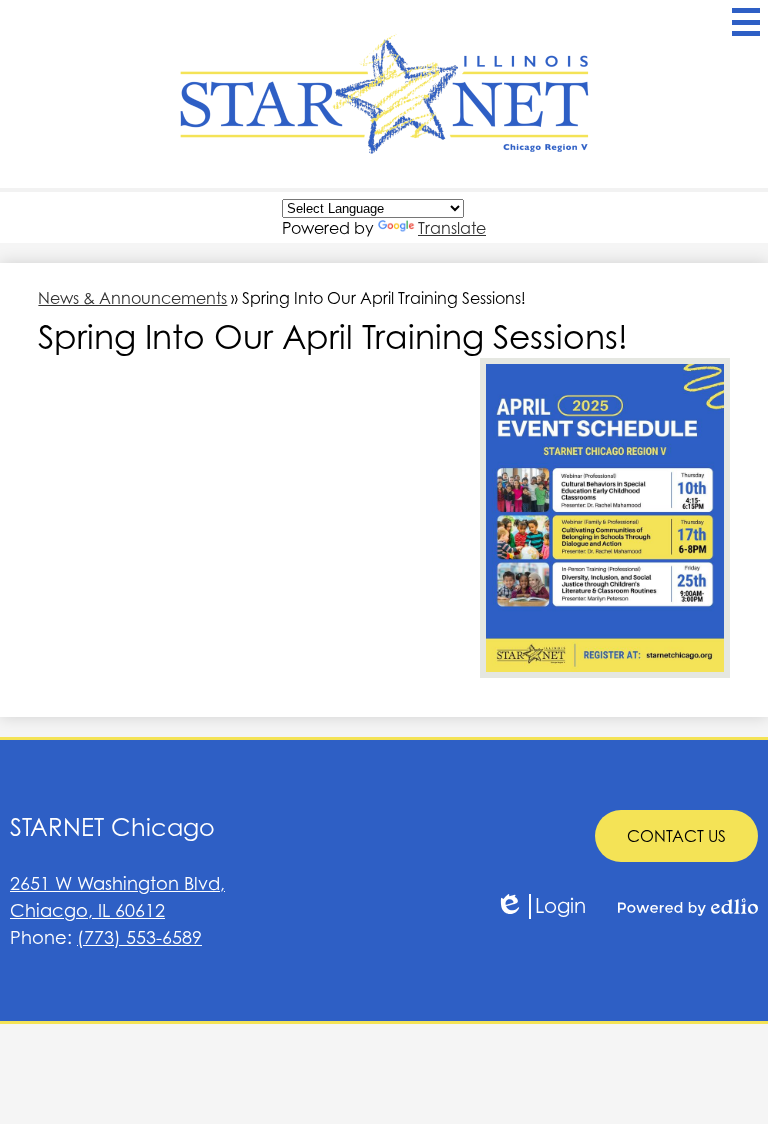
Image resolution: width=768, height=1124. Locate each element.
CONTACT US (676, 836)
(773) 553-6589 (139, 937)
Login (540, 906)
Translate (452, 228)
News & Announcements (132, 298)
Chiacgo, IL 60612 (117, 897)
